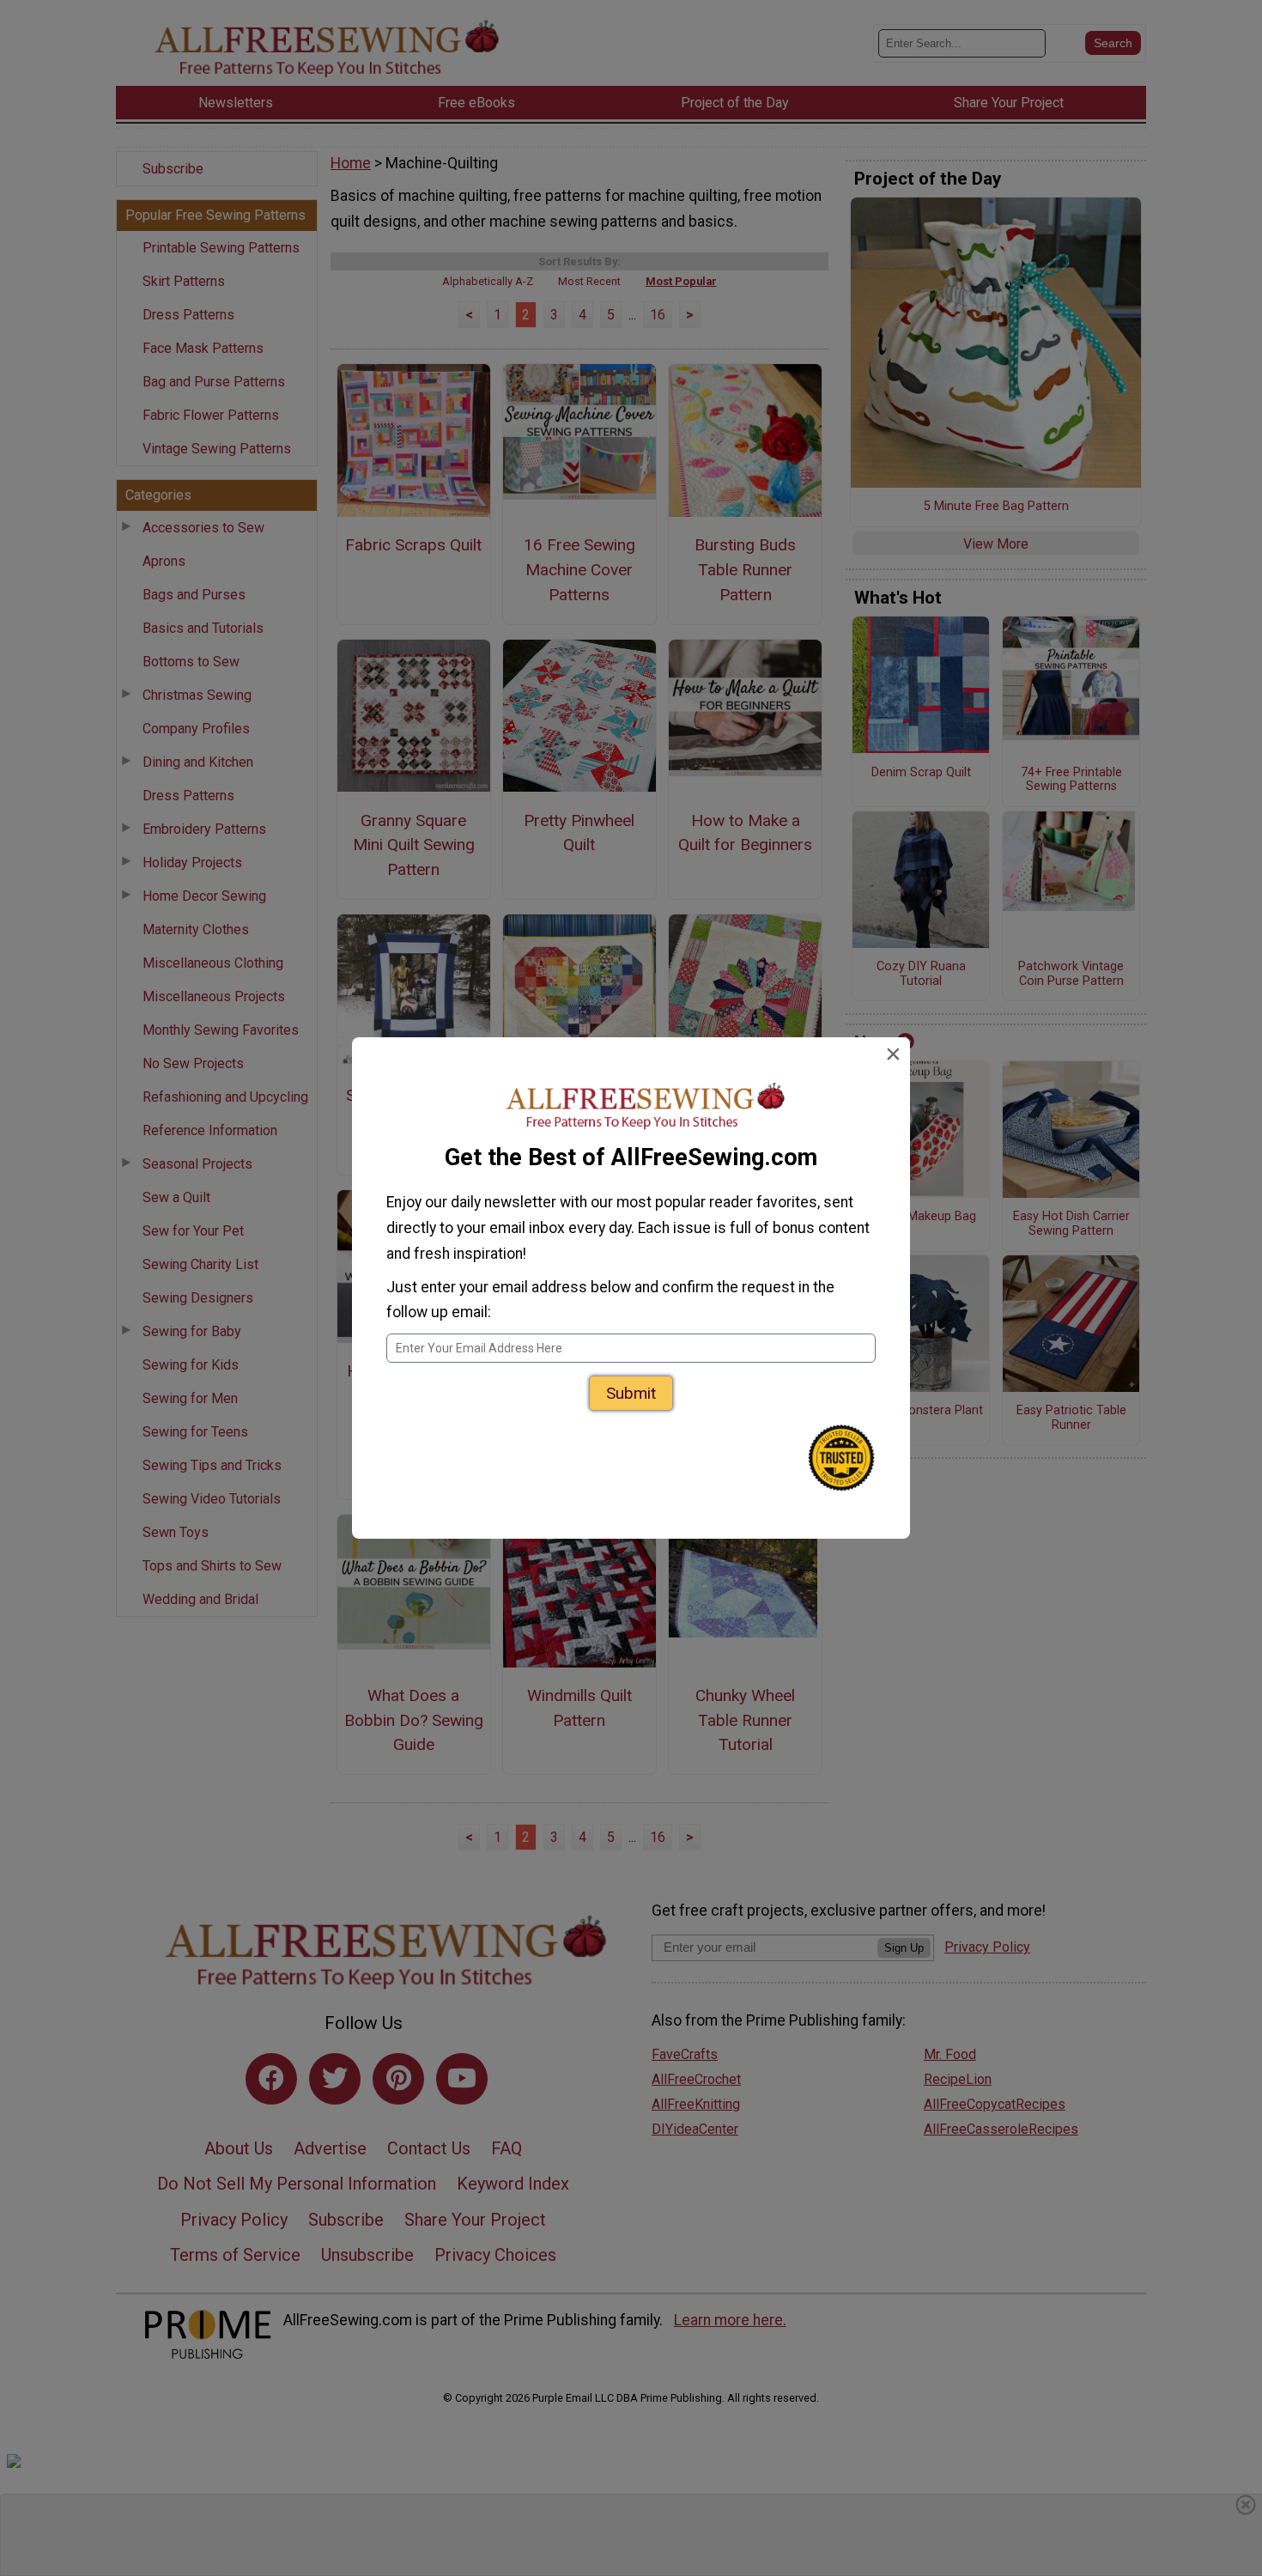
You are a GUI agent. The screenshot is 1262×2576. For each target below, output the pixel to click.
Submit (631, 1393)
